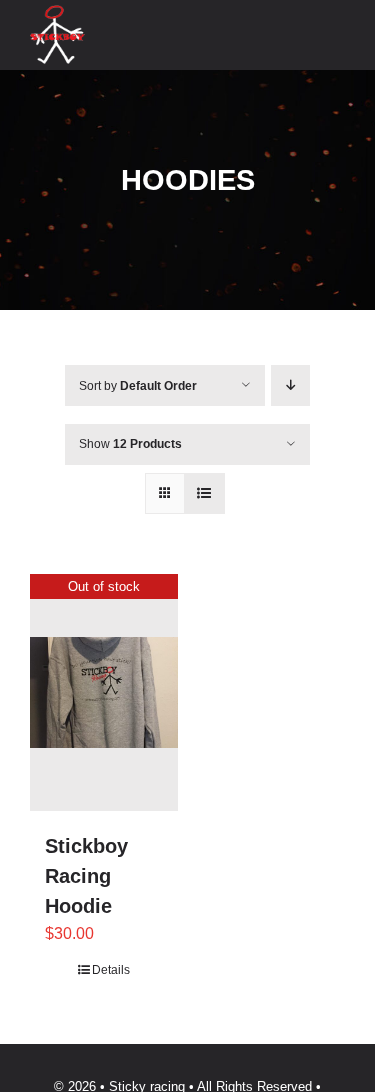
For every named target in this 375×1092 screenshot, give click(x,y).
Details (111, 970)
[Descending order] (290, 385)
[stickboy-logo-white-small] (57, 12)
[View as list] (204, 493)
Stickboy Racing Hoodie (86, 876)
